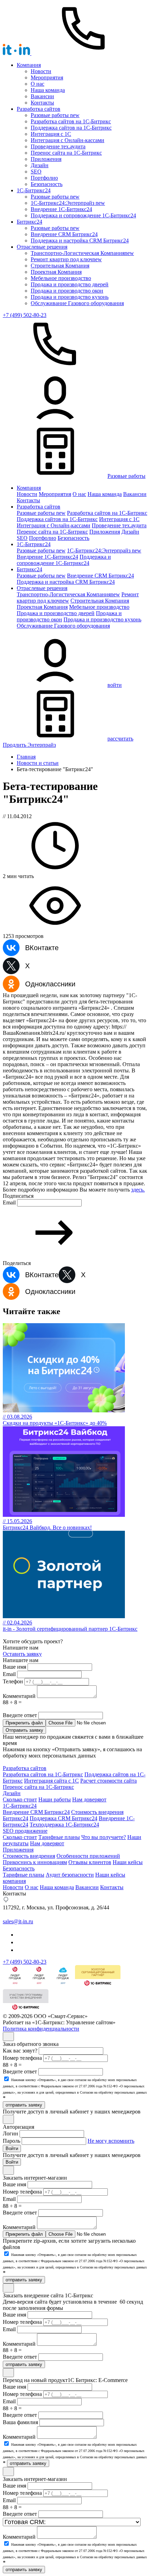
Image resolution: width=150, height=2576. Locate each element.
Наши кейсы (128, 1862)
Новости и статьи (38, 763)
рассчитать (120, 739)
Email (9, 1202)
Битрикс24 (29, 222)
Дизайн (40, 165)
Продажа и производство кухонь (70, 297)
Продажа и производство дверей (70, 284)
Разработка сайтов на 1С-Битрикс (71, 121)
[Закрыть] (8, 2036)
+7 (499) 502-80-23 (25, 315)
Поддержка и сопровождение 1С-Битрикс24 (83, 215)
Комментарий (19, 1696)
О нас (37, 84)
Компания (29, 65)
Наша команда (48, 90)
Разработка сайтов (39, 109)
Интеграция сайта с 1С (51, 1781)
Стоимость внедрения (29, 1856)
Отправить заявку (24, 1730)
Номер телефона (22, 2058)
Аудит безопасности (70, 1875)
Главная (26, 757)
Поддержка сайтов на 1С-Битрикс (71, 128)
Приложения (46, 159)
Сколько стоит (20, 1799)
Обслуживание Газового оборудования (77, 303)
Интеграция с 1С (51, 134)
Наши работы (55, 1799)
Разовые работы (55, 115)
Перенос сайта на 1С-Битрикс (66, 153)
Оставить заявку (22, 1654)
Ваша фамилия (20, 2422)
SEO (36, 172)
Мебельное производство (61, 278)
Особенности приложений (88, 1856)
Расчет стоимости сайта (108, 1781)
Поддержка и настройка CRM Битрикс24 (80, 240)
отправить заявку (24, 2105)
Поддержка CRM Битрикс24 (63, 1818)
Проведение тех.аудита (58, 146)
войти (115, 685)
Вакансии (42, 96)
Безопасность (47, 184)
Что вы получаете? (104, 1837)
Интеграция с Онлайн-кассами (67, 140)
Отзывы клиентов (90, 1862)
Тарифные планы (59, 1837)
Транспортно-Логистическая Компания (82, 253)
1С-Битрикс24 (20, 1806)
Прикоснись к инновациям (35, 1862)
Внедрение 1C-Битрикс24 (61, 209)
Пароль (12, 2141)
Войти (12, 2148)
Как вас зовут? (20, 2051)
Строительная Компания (60, 266)
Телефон (13, 1681)
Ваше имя (14, 1667)
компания (14, 1881)
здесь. (138, 1190)
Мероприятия (47, 77)
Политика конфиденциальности (41, 2029)
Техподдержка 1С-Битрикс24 (64, 1825)
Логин (10, 2133)
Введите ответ (20, 1715)
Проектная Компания (56, 272)
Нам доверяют (89, 1799)
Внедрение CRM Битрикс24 (64, 234)
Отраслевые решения (42, 247)
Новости (41, 71)
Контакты (42, 103)
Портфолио (44, 178)
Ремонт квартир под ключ (66, 259)
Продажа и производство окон (67, 291)
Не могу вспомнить (111, 2141)
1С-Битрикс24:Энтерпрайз (68, 203)
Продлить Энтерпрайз (29, 745)
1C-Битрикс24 (34, 190)
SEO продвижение (25, 1831)
